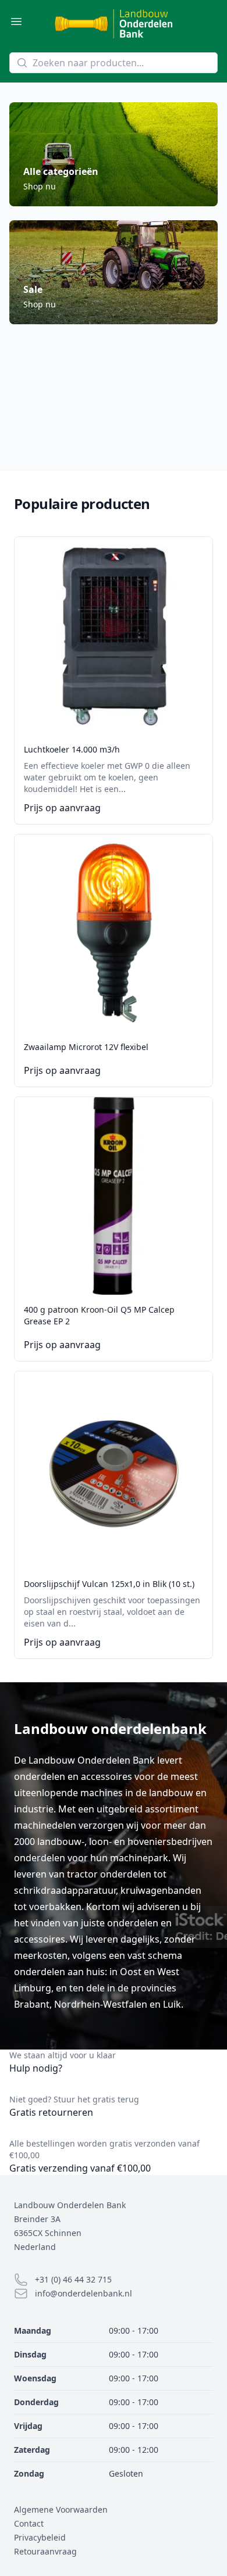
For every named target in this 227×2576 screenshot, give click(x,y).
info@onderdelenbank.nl (84, 2293)
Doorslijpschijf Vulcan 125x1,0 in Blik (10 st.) (109, 1584)
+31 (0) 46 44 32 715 (73, 2279)
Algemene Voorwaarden (61, 2509)
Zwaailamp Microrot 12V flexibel (86, 1047)
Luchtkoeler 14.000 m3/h (72, 749)
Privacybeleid (40, 2537)
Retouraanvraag (45, 2551)
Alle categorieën (61, 171)
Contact (29, 2523)
